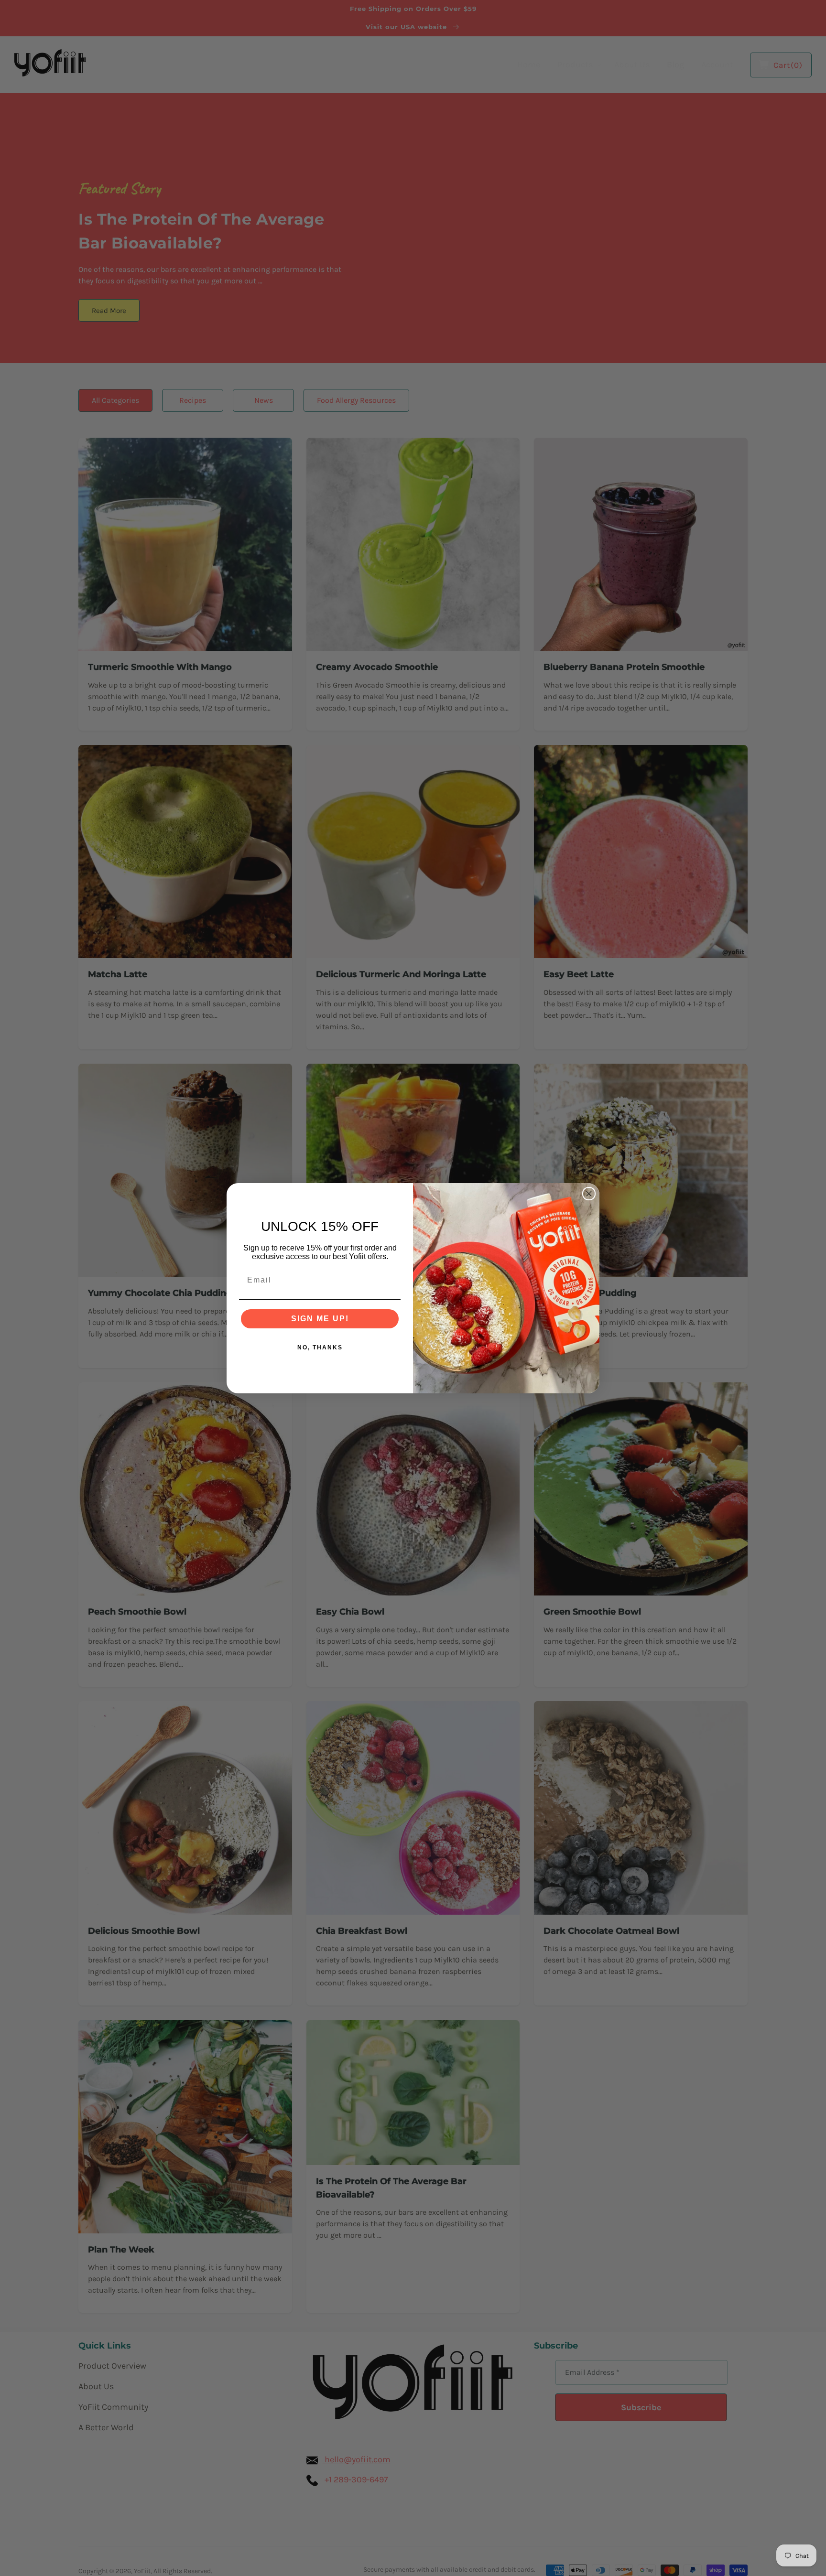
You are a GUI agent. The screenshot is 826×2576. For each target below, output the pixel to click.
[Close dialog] (589, 1194)
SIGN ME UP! (320, 1319)
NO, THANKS (320, 1347)
